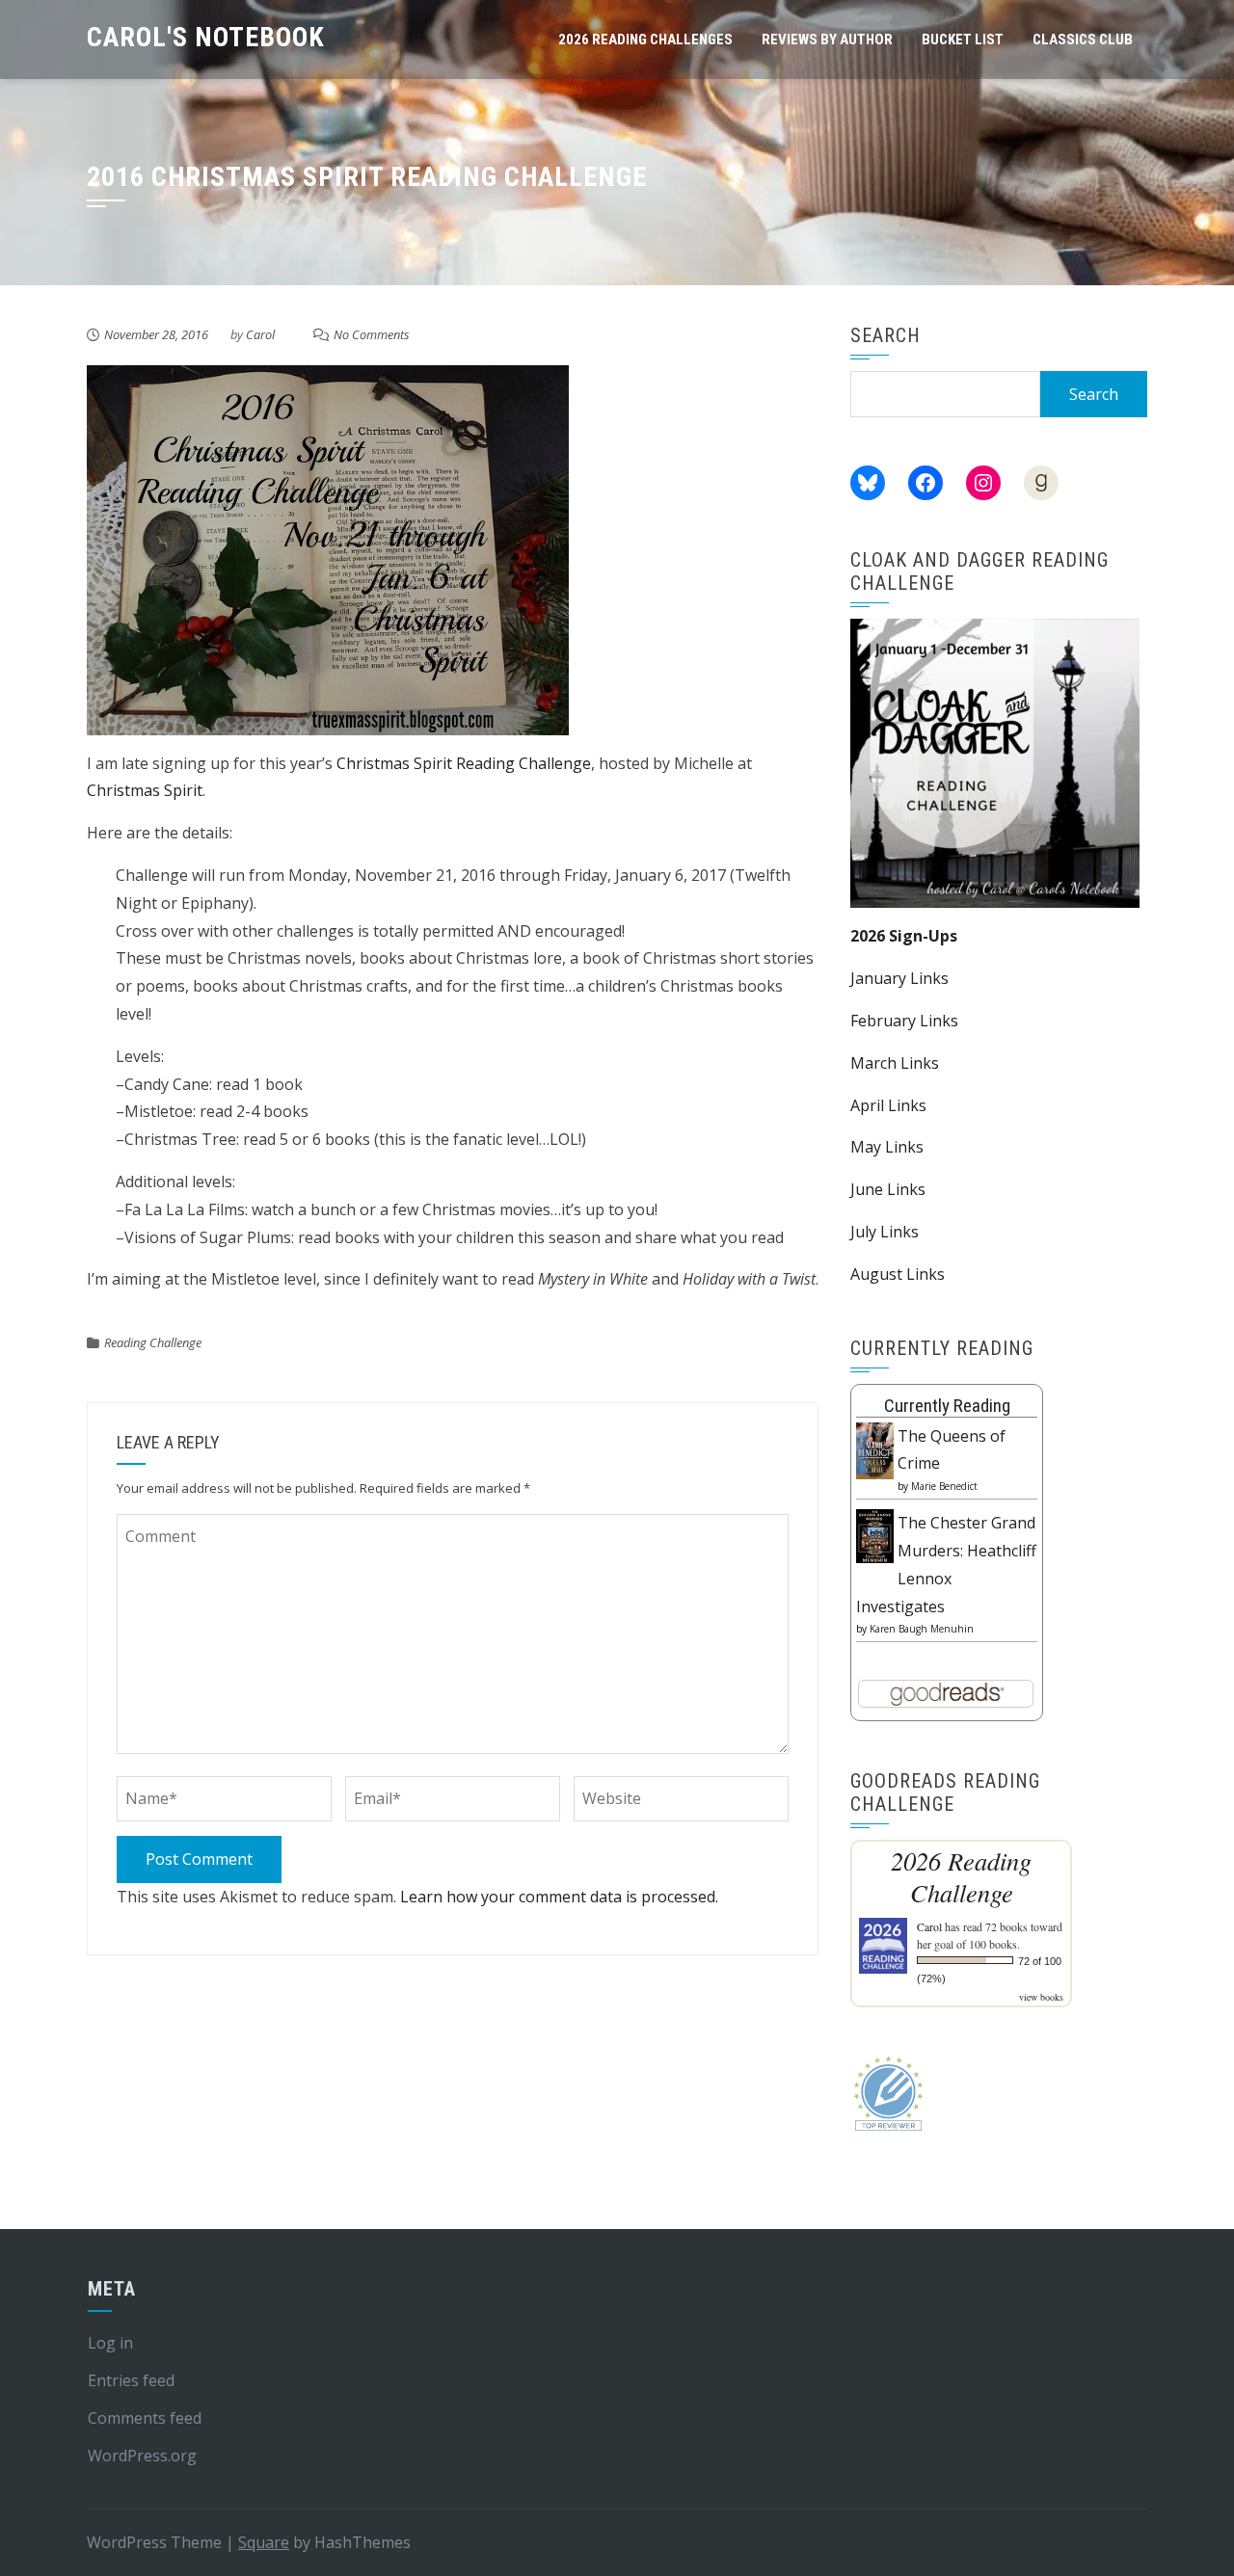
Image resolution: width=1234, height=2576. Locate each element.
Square (264, 2542)
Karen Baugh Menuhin (922, 1629)
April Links (888, 1105)
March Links (895, 1063)
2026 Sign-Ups (904, 936)
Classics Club (1083, 40)
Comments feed (145, 2418)
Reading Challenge (153, 1342)
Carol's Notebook (206, 37)
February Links (904, 1021)
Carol (260, 334)
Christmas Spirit (145, 790)
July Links (885, 1232)
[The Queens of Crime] (875, 1449)
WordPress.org (142, 2456)
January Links (899, 978)
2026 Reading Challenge (961, 1876)
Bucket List (963, 40)
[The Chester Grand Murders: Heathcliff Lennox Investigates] (875, 1534)
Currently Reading (947, 1406)
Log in (110, 2343)
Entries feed (131, 2380)
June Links (888, 1189)
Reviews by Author (827, 40)
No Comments (372, 334)
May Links (887, 1147)
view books (1041, 1997)
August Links (898, 1274)
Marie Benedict (944, 1486)
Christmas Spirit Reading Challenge (462, 763)
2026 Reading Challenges (645, 40)
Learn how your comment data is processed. (559, 1897)
